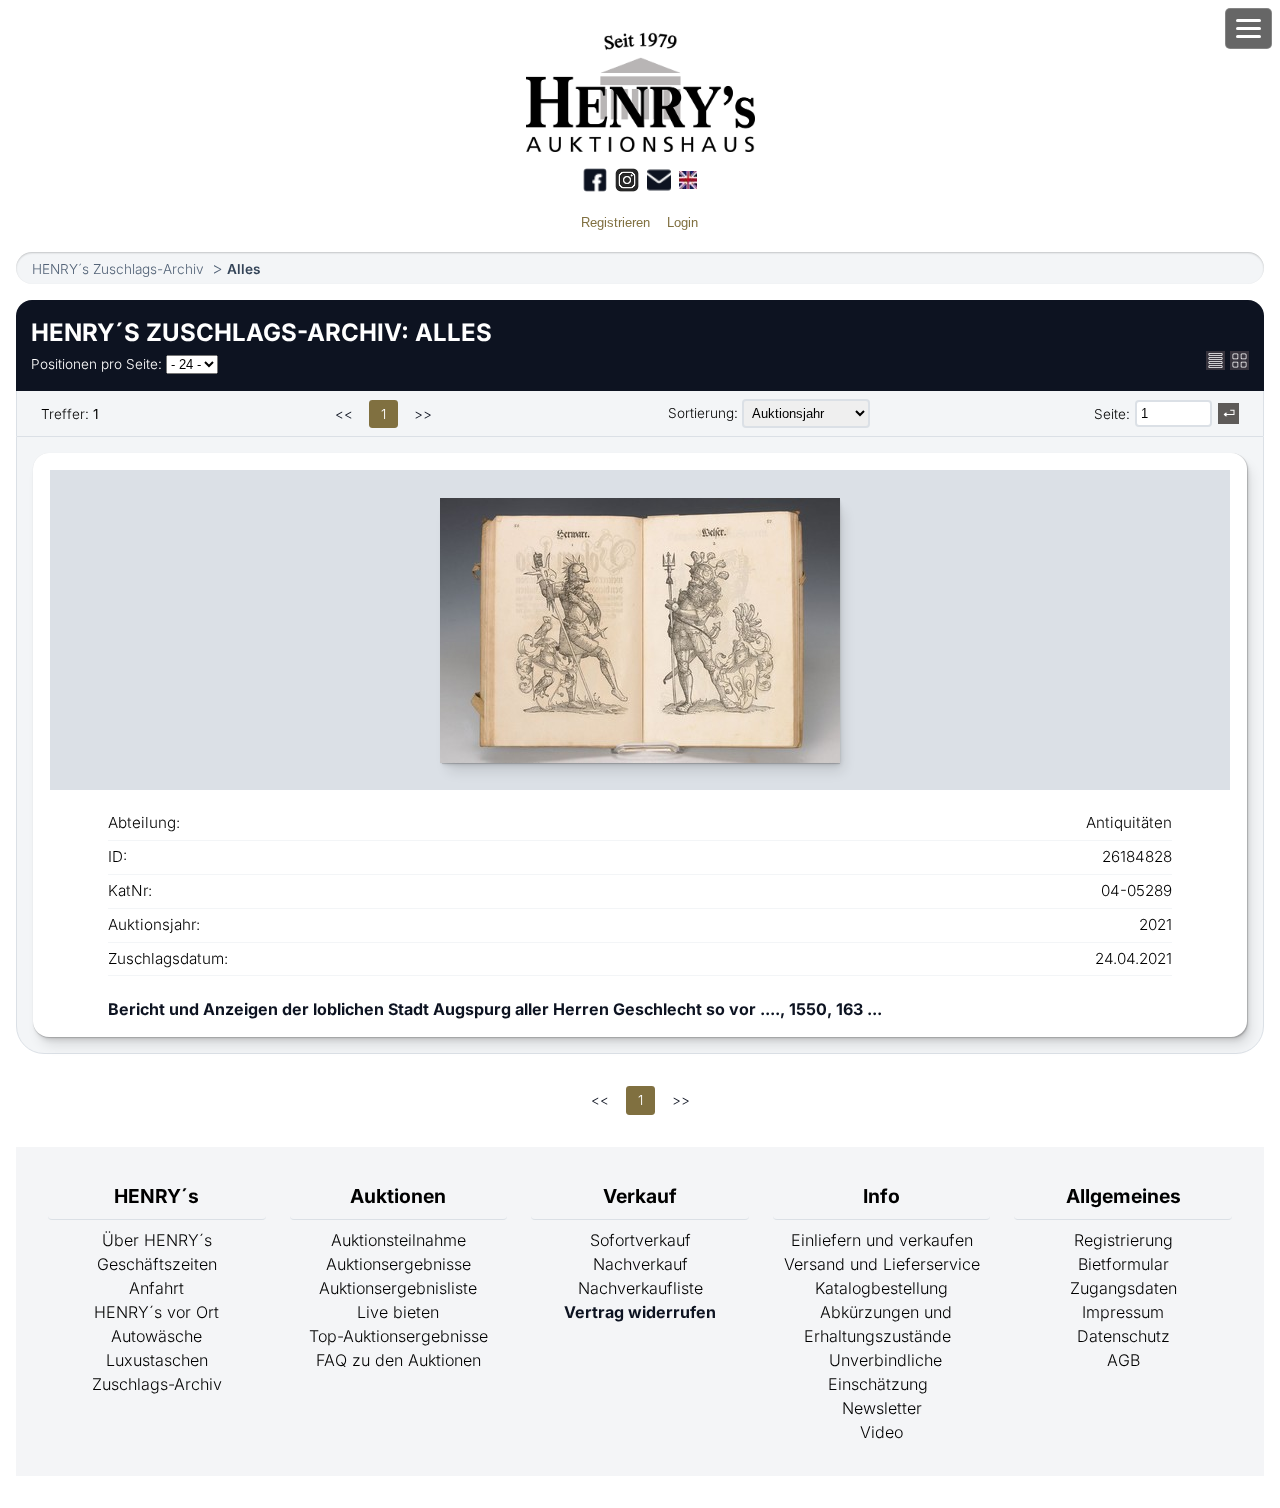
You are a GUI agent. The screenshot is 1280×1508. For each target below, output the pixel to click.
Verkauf (640, 1196)
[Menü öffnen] (1248, 28)
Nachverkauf (640, 1264)
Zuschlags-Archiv (157, 1384)
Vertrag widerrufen (640, 1312)
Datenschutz (1123, 1336)
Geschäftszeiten (157, 1264)
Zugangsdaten (1123, 1288)
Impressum (1123, 1312)
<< (344, 414)
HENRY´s (156, 1196)
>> (423, 414)
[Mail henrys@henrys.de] (659, 180)
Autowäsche (156, 1336)
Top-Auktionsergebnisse (398, 1336)
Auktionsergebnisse (398, 1264)
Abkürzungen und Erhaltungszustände (878, 1324)
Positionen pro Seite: (96, 364)
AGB (1123, 1360)
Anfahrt (156, 1288)
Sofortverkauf (640, 1240)
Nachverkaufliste (640, 1288)
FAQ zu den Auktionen (398, 1360)
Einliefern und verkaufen (882, 1240)
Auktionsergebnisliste (398, 1288)
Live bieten (398, 1312)
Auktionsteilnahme (398, 1240)
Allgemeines (1123, 1196)
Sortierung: (703, 413)
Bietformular (1123, 1264)
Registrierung (1123, 1240)
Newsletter (882, 1408)
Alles (243, 269)
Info (881, 1196)
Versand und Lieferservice (882, 1264)
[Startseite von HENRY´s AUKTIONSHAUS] (640, 146)
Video (881, 1432)
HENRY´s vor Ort (156, 1312)
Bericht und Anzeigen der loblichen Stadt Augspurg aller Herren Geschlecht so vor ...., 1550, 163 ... (495, 1009)
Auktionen (398, 1196)
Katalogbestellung (881, 1288)
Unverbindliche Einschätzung (885, 1372)
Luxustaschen (157, 1360)
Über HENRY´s (157, 1240)
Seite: (1112, 414)
